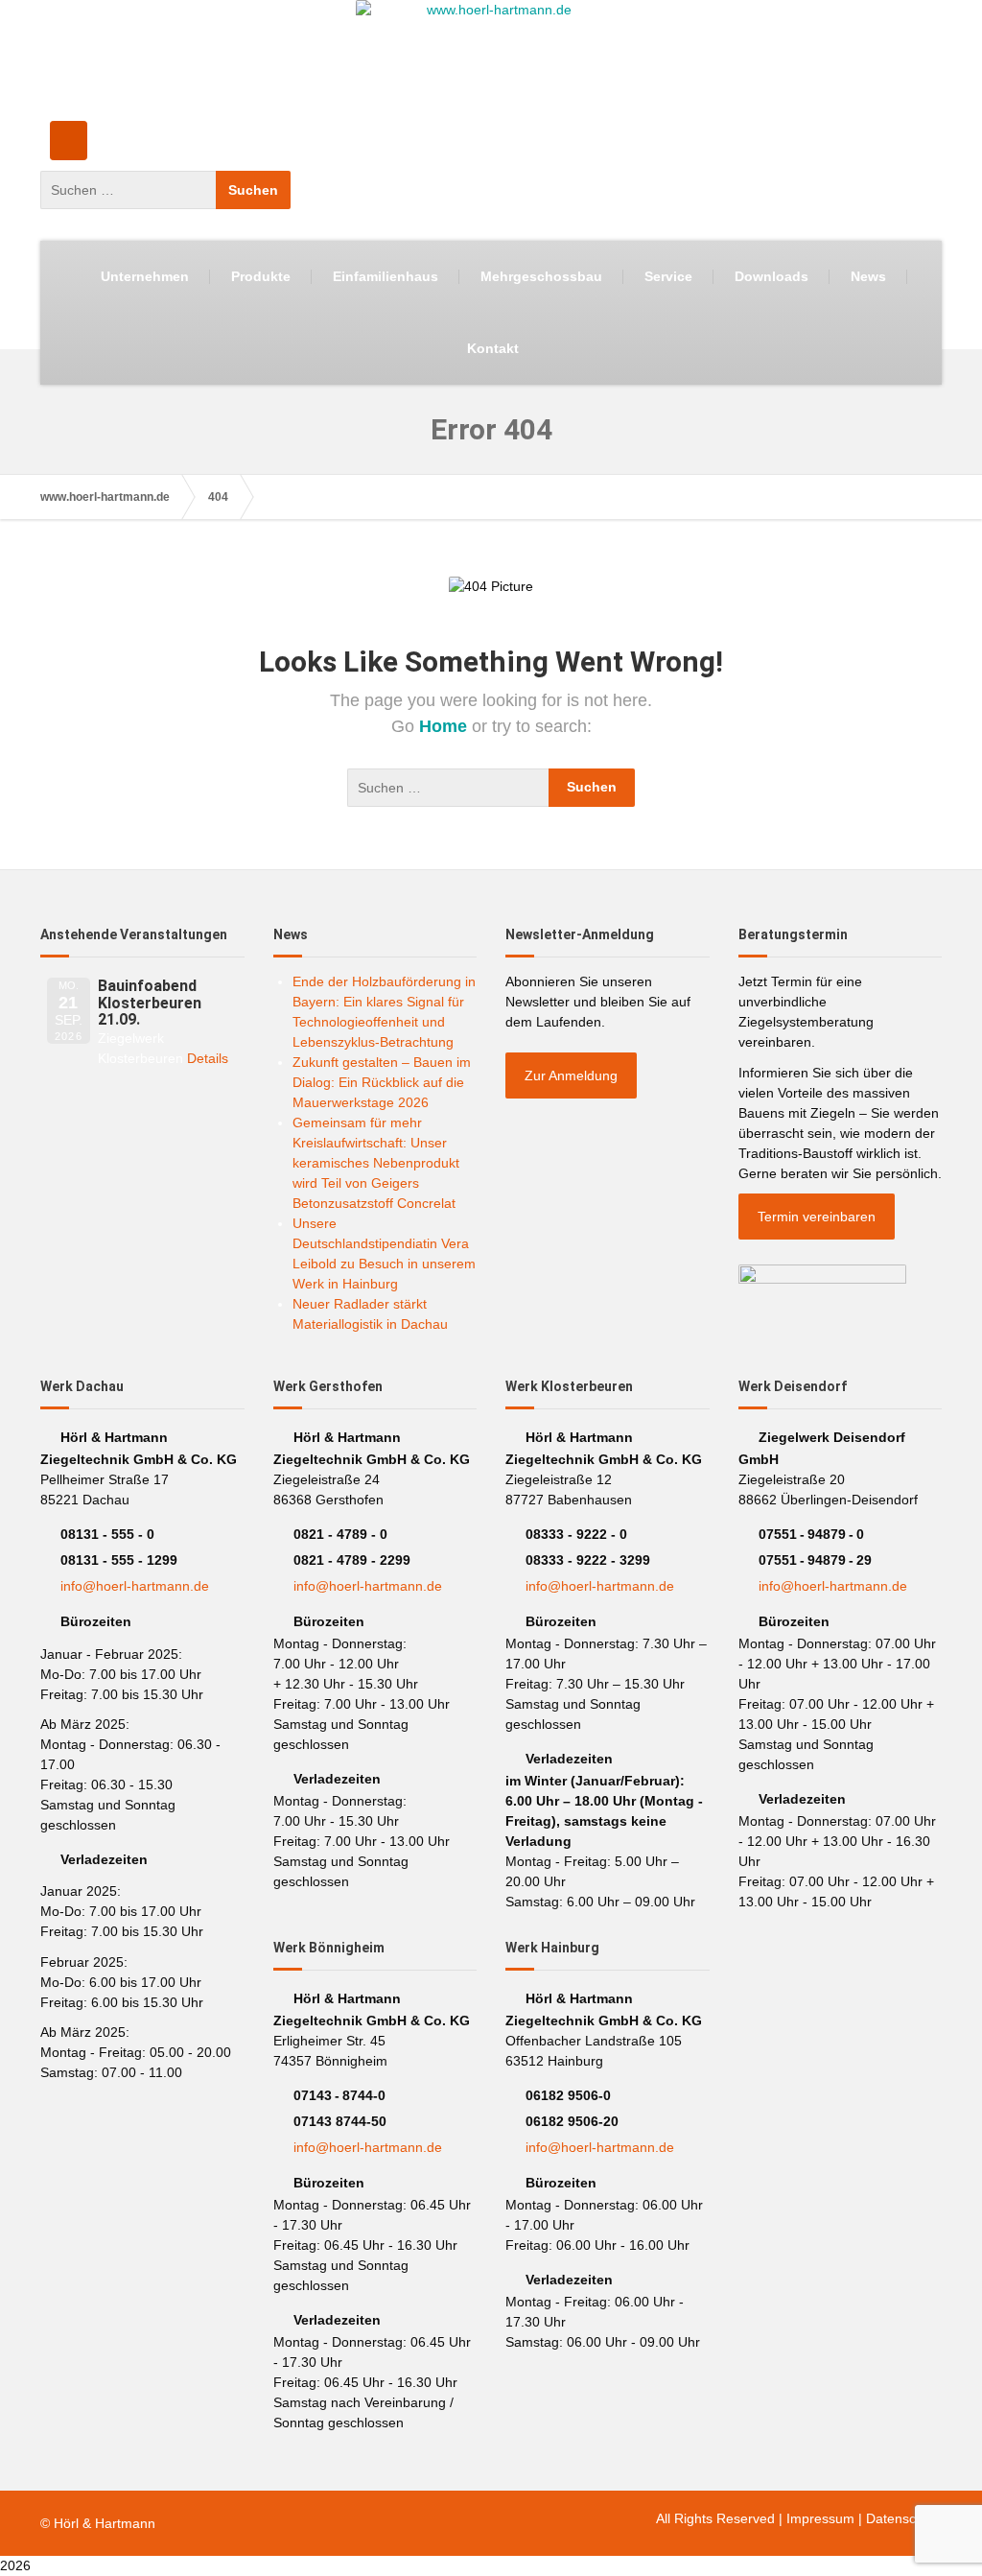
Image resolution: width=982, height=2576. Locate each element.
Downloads (772, 276)
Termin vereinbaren (817, 1217)
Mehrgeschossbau (541, 276)
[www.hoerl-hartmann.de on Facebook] (69, 141)
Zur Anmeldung (571, 1075)
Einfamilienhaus (386, 276)
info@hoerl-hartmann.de (135, 1586)
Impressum (820, 2518)
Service (668, 276)
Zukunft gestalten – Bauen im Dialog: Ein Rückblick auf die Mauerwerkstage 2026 (382, 1082)
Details (208, 1058)
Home (445, 726)
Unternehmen (145, 276)
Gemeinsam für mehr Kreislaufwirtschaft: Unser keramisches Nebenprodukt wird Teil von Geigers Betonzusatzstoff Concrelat (376, 1163)
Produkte (261, 276)
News (868, 276)
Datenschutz (904, 2518)
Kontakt (493, 348)
